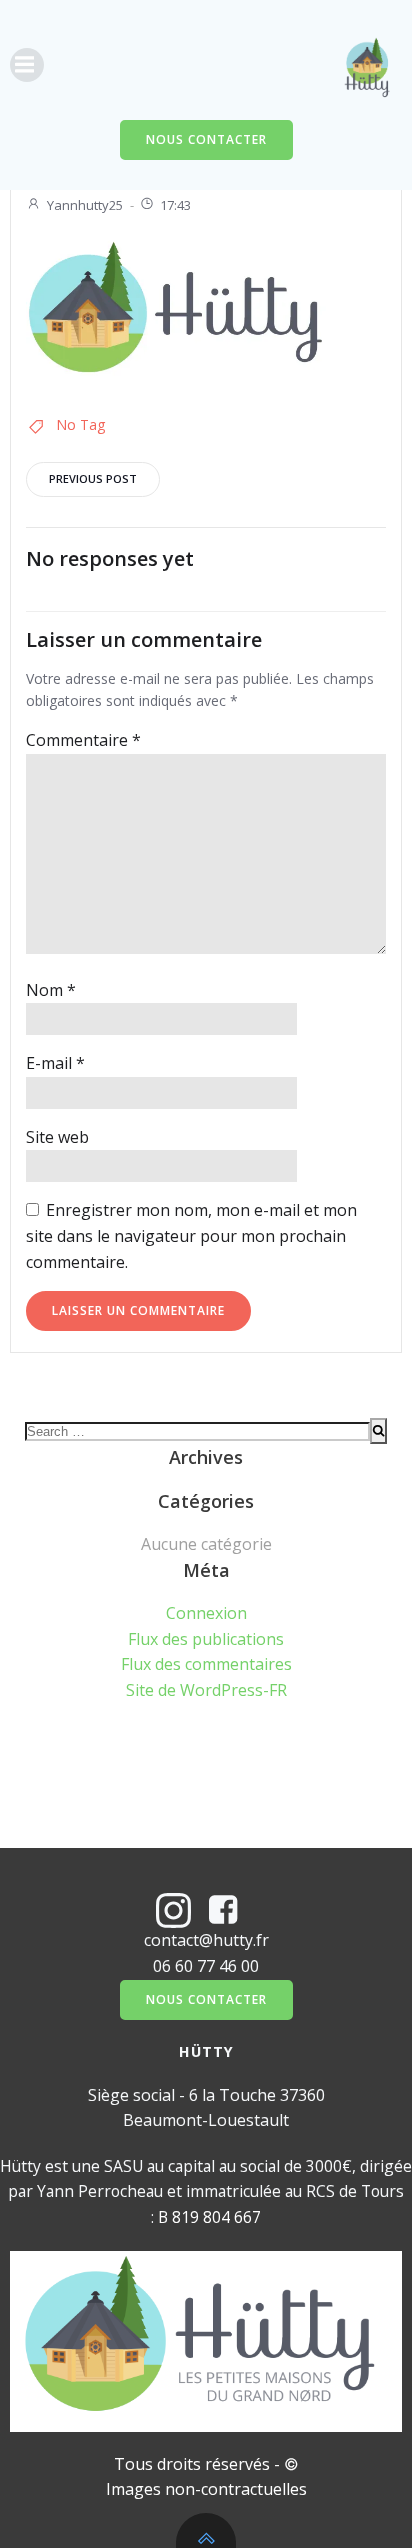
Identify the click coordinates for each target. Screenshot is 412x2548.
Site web (57, 1137)
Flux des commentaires (206, 1664)
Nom (51, 990)
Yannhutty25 (85, 205)
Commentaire (83, 740)
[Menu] (27, 65)
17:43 (175, 205)
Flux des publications (206, 1639)
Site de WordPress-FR (206, 1690)
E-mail (55, 1063)
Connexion (206, 1613)
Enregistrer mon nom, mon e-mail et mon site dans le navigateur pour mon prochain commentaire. (191, 1235)
